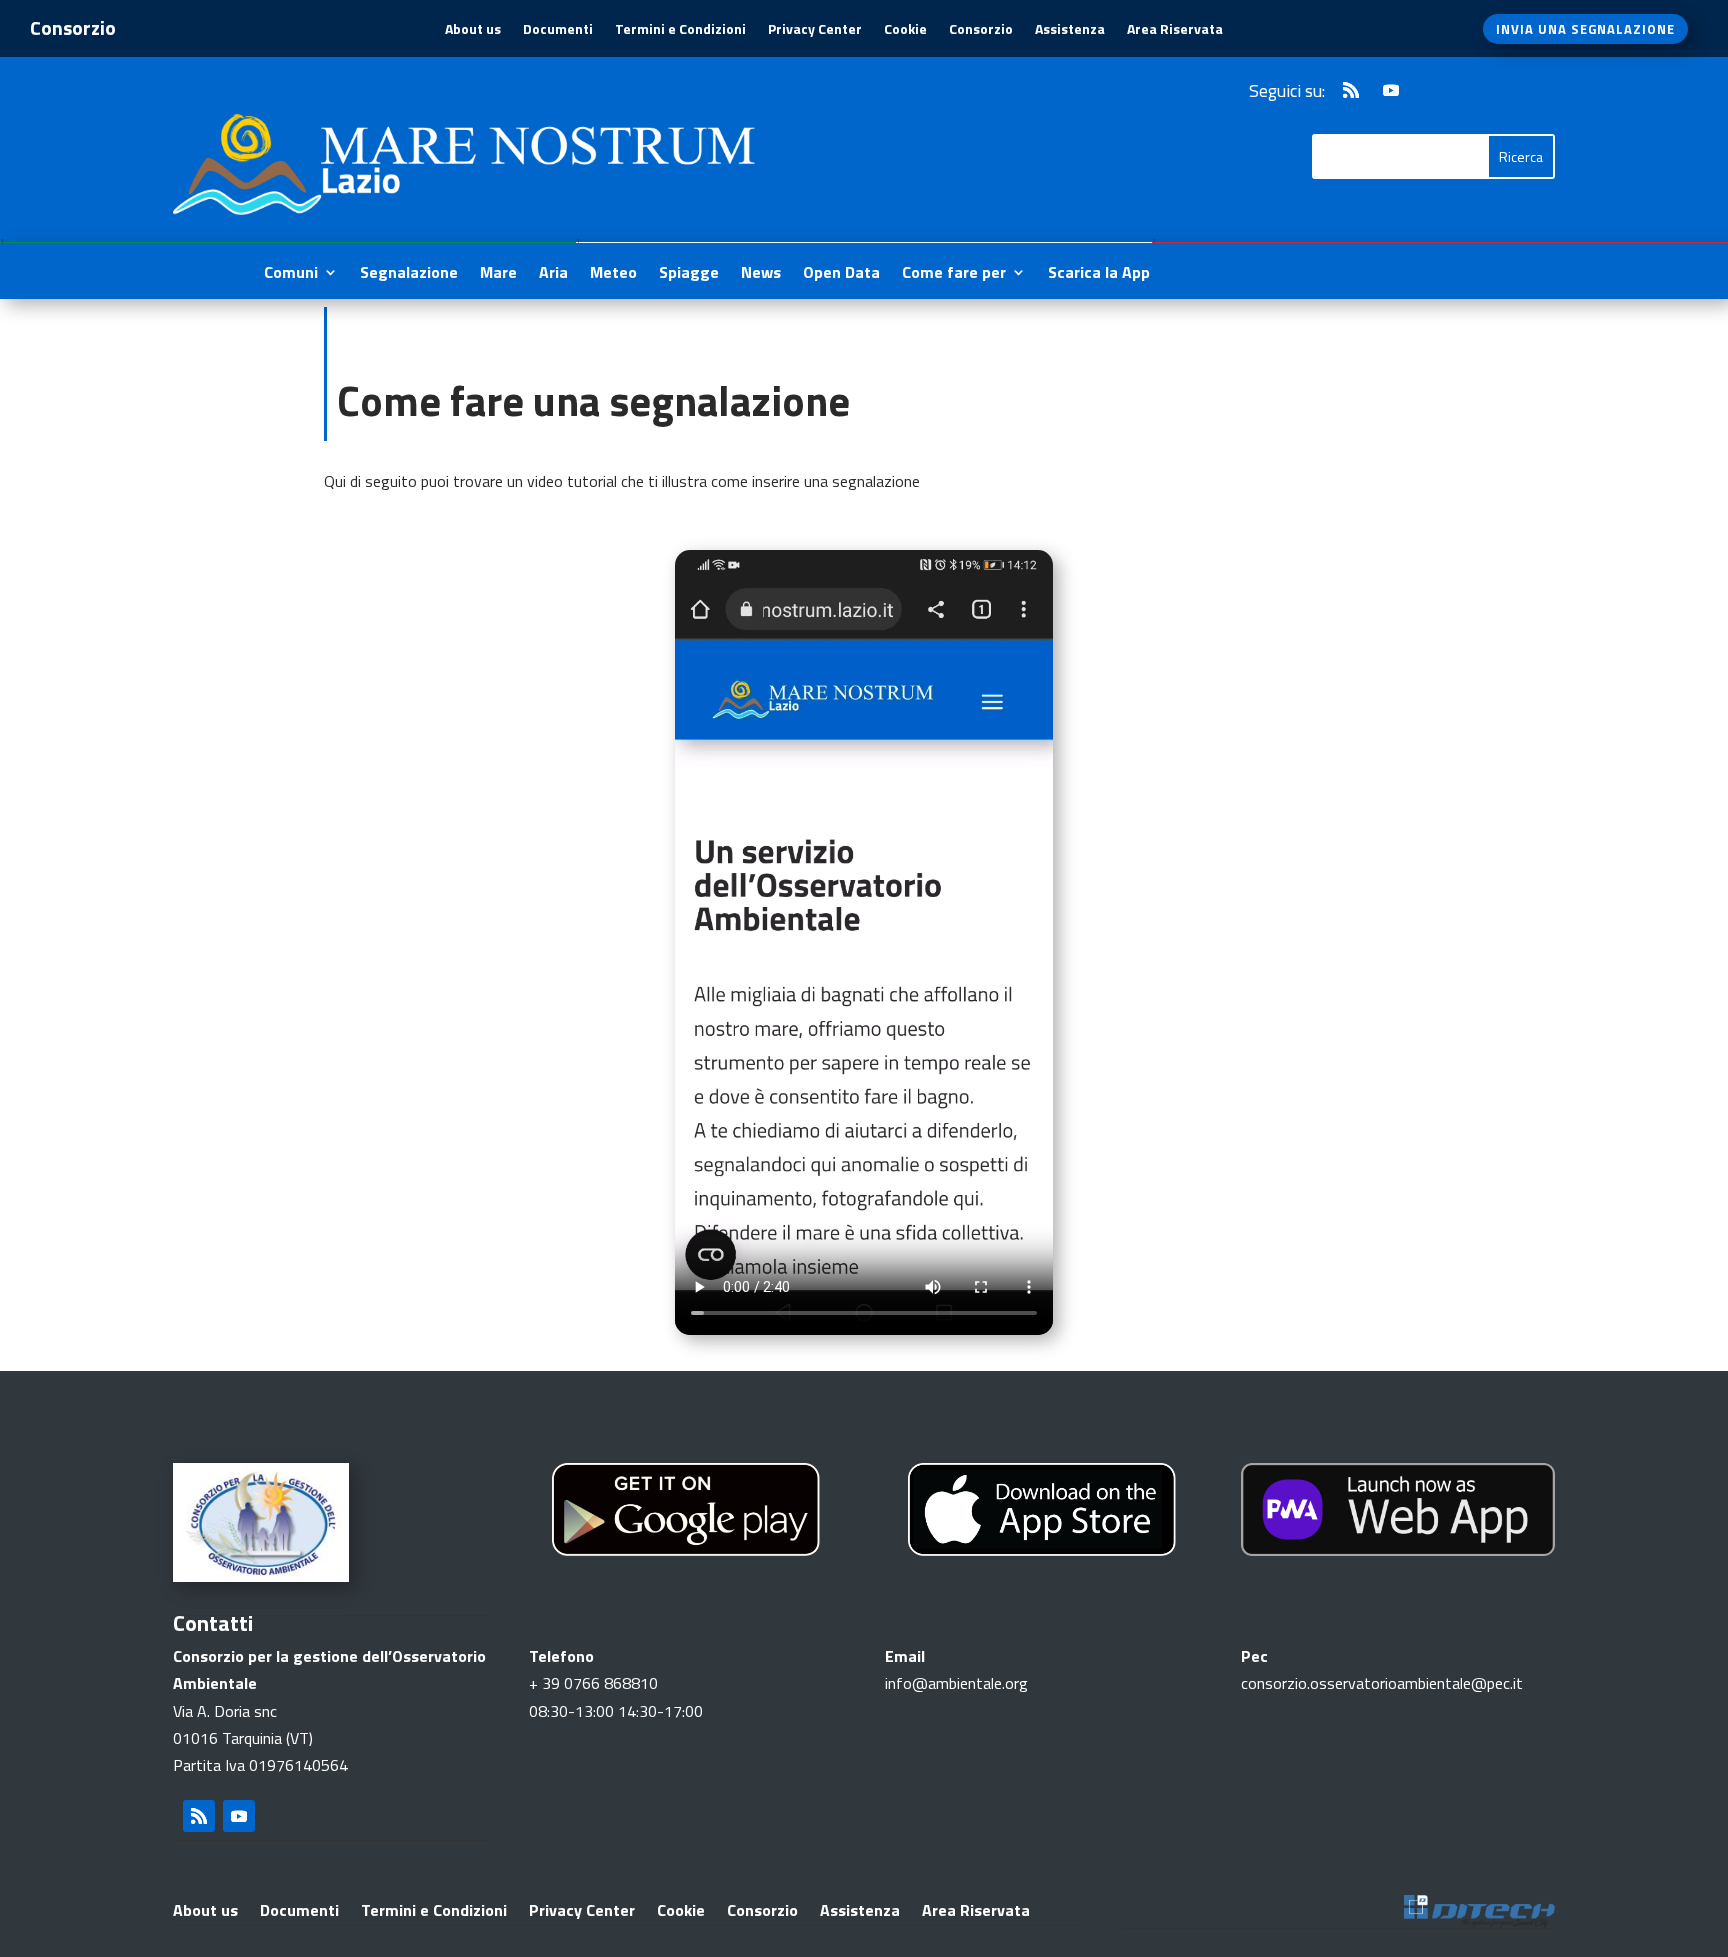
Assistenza (1070, 30)
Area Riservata (1175, 30)
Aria (553, 274)
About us (473, 30)
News (761, 274)
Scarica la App (1099, 274)
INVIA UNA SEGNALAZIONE (1585, 29)
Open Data (841, 274)
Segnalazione (409, 274)
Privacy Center (815, 30)
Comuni (291, 274)
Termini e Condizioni (680, 30)
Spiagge (689, 274)
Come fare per (954, 274)
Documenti (558, 30)
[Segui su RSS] (1351, 90)
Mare (498, 274)
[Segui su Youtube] (1391, 90)
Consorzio (981, 30)
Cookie (905, 30)
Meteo (613, 274)
